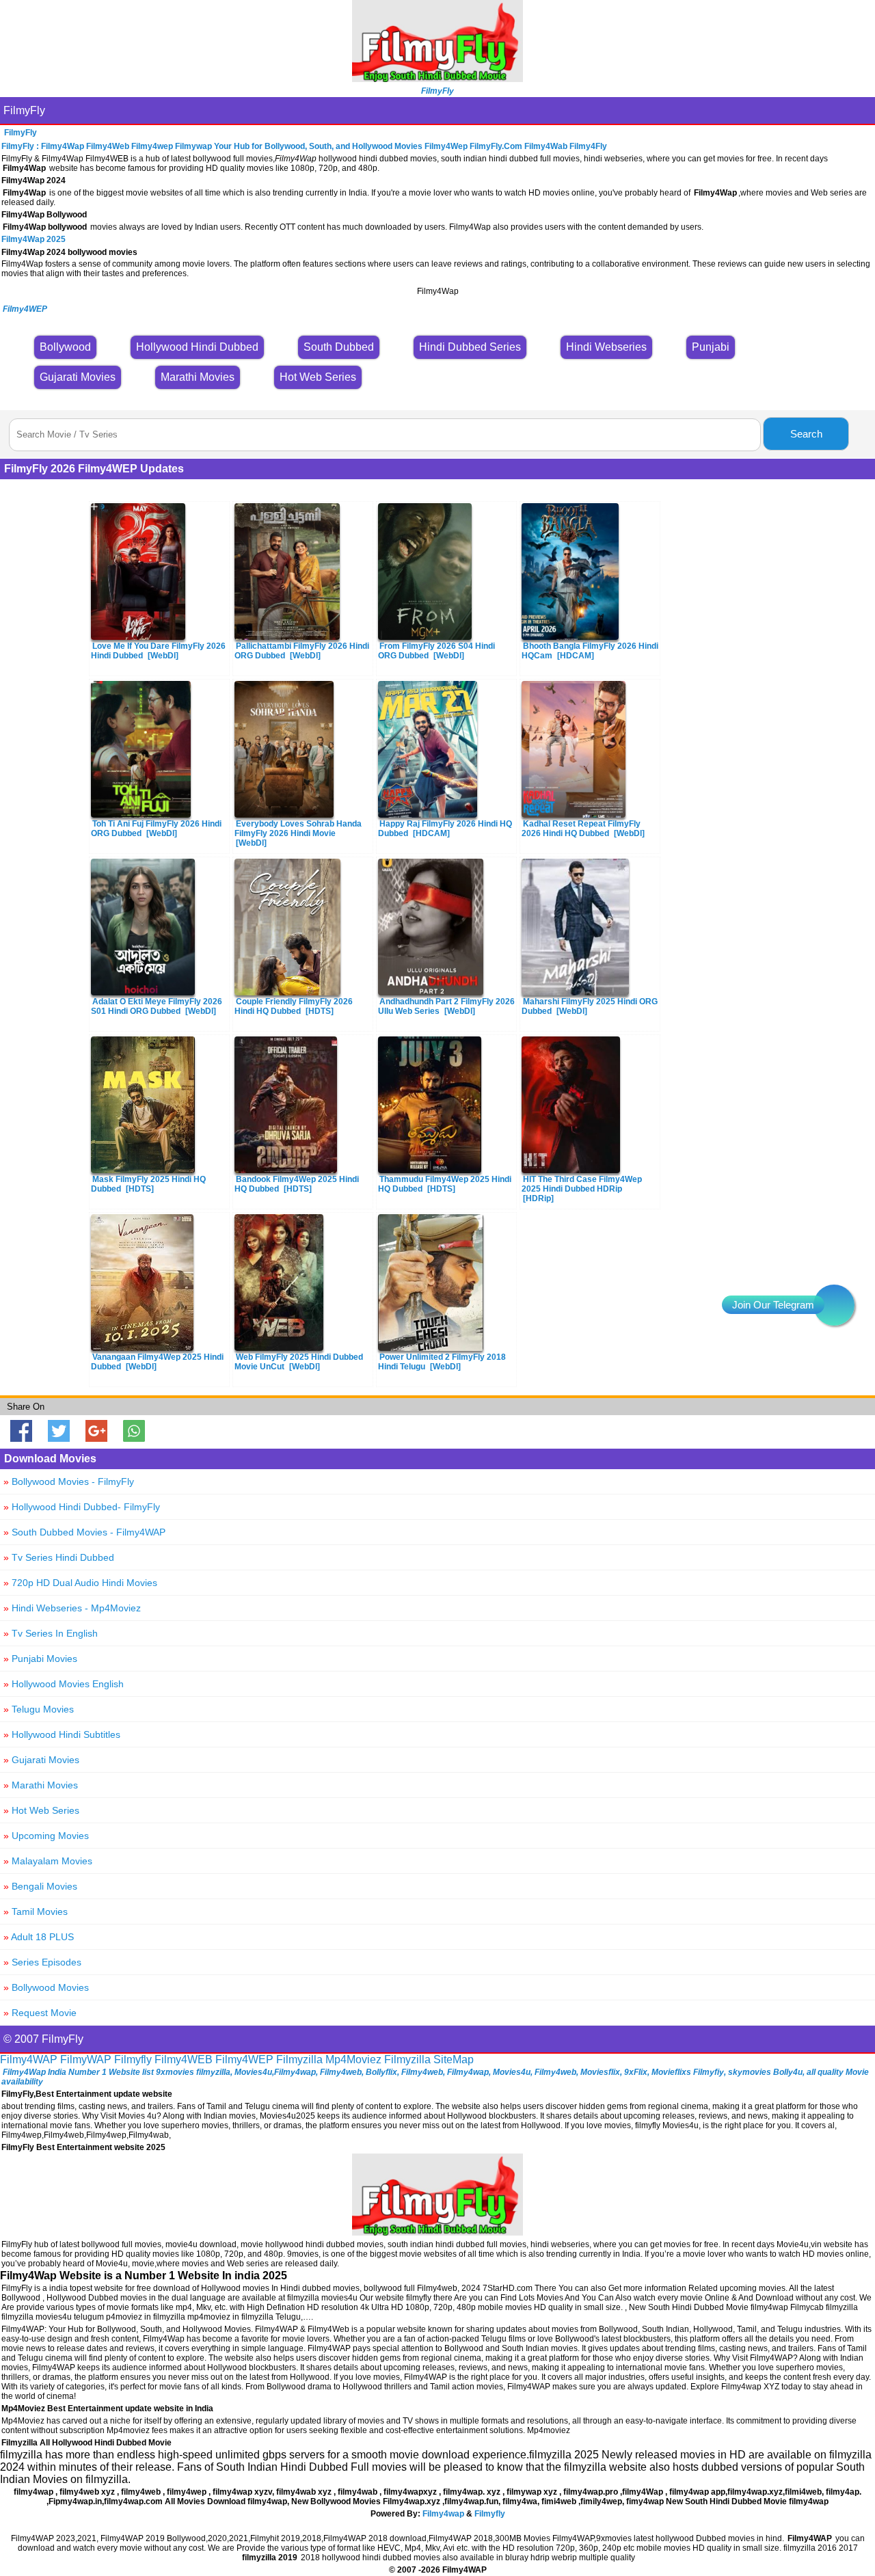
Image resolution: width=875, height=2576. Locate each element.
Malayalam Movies (48, 1861)
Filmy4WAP (29, 2060)
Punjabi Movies (40, 1659)
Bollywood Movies (46, 1987)
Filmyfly (133, 2060)
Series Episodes (42, 1962)
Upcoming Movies (46, 1836)
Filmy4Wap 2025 (33, 239)
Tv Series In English (51, 1633)
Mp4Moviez (353, 2060)
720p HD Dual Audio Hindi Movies (80, 1583)
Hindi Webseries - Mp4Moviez (72, 1608)
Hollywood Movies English (64, 1684)
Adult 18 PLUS (39, 1937)
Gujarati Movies (41, 1760)
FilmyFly (24, 110)
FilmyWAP (86, 2060)
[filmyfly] (437, 2232)
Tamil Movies (36, 1911)
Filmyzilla (299, 2060)
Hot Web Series (41, 1810)
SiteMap (454, 2060)
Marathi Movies (41, 1785)
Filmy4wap (443, 2514)
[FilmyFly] (437, 78)
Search (806, 434)
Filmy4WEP (244, 2060)
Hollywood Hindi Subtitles (62, 1734)
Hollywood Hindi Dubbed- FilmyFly (82, 1507)
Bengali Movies (40, 1886)
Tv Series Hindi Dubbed (59, 1557)
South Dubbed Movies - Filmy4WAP (84, 1532)
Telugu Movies (39, 1709)
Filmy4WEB (184, 2060)
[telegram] (834, 1305)
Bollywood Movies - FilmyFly (69, 1481)
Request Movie (40, 2013)
